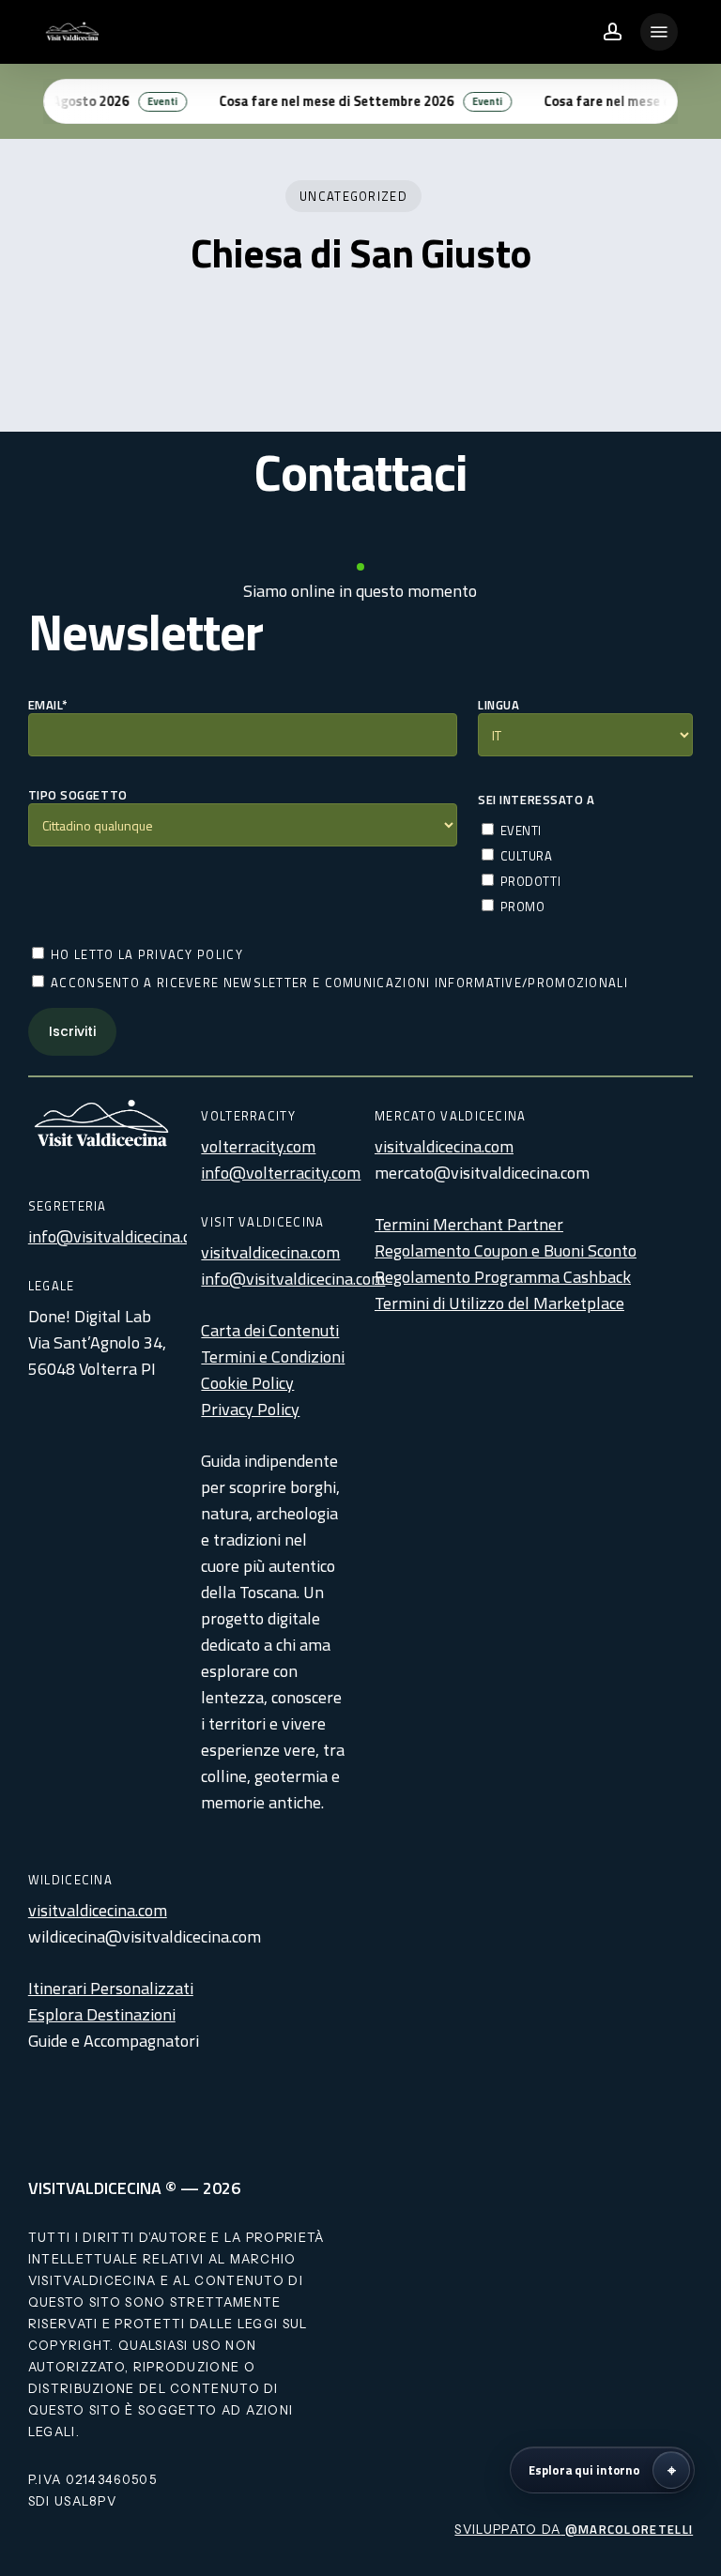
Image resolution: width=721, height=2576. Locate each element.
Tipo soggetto (78, 795)
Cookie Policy (247, 1383)
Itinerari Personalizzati (111, 1988)
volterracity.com (258, 1146)
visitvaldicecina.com (270, 1252)
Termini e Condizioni (273, 1357)
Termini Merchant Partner (469, 1224)
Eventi (519, 830)
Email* (48, 705)
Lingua (499, 705)
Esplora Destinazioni (102, 2014)
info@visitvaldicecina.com (120, 1236)
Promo (521, 906)
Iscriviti (72, 1031)
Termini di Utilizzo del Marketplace (499, 1303)
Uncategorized (353, 196)
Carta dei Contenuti (270, 1330)
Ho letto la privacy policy (145, 954)
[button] (659, 32)
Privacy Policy (250, 1409)
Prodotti (529, 881)
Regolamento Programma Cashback (503, 1277)
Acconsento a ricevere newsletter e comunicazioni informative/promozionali (337, 982)
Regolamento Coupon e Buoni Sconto (506, 1250)
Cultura (524, 855)
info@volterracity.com (281, 1173)
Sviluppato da (574, 2529)
